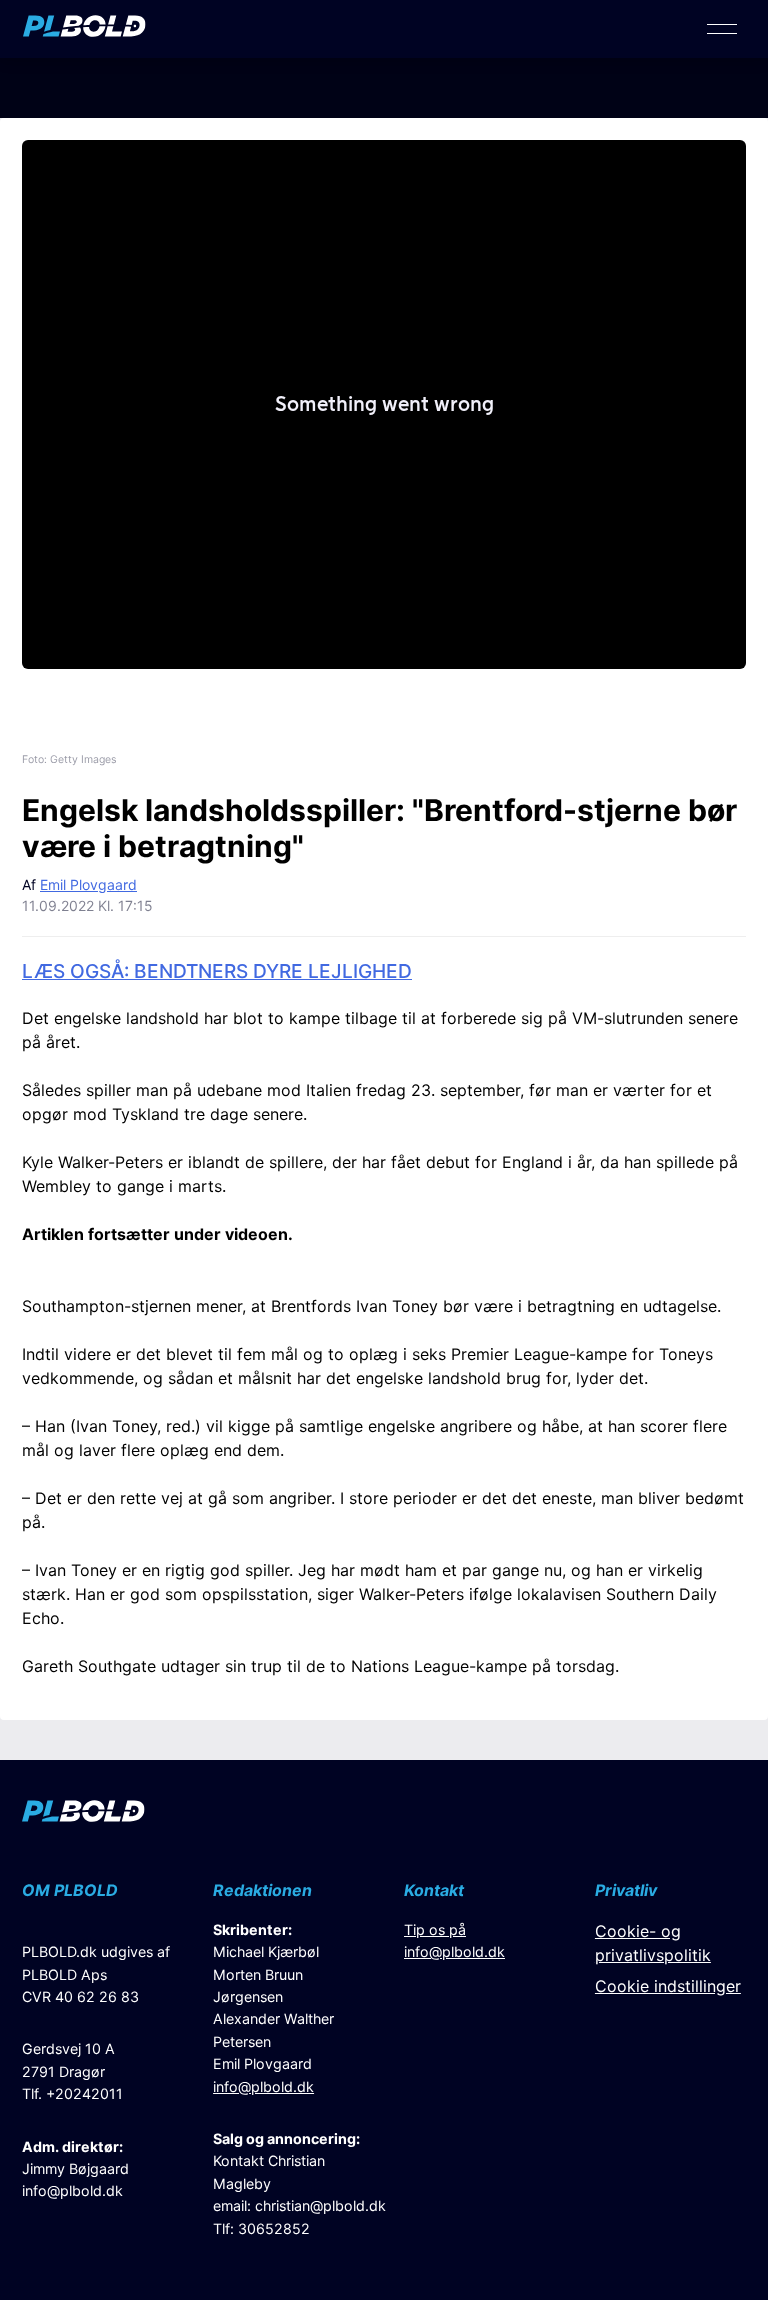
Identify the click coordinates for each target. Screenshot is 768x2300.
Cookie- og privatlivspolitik (653, 1943)
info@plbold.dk (72, 2190)
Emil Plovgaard (88, 884)
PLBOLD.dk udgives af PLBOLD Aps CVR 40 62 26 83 (96, 1974)
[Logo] (84, 31)
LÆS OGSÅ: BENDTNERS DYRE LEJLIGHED (217, 971)
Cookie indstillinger (668, 1986)
